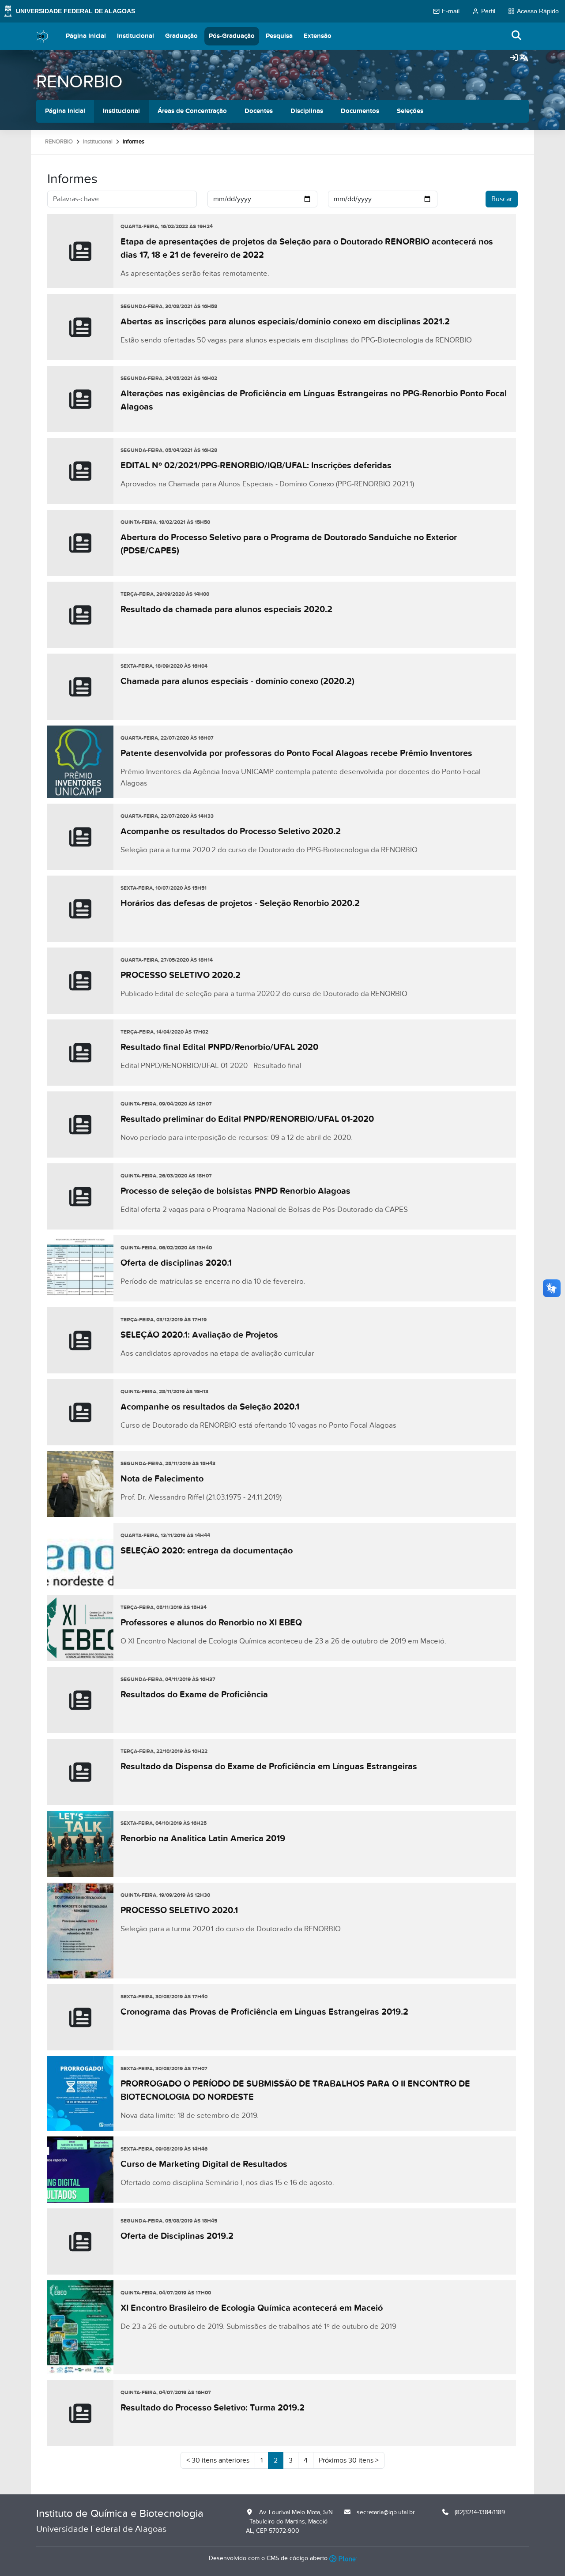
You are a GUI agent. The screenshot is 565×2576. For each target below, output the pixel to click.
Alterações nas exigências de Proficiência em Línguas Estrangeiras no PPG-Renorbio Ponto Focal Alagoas (314, 400)
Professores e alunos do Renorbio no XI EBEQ (211, 1623)
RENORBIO (79, 82)
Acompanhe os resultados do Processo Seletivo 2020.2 (231, 831)
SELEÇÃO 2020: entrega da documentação (207, 1551)
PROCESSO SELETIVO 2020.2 (181, 975)
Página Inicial (86, 36)
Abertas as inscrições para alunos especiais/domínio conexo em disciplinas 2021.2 (285, 322)
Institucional (136, 36)
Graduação (181, 36)
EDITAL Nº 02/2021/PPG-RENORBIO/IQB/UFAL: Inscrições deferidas (256, 466)
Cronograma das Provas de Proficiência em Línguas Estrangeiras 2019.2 (264, 2012)
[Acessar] (514, 58)
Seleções (410, 111)
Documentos (360, 111)
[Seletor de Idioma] (524, 58)
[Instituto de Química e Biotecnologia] (42, 36)
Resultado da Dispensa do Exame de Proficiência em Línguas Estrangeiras (269, 1767)
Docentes (259, 111)
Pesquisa (279, 36)
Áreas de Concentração (192, 111)
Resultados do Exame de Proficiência (194, 1695)
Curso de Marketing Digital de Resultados (204, 2164)
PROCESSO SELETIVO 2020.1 (179, 1910)
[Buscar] (517, 36)
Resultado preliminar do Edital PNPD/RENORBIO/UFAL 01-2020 (247, 1119)
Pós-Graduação (232, 36)
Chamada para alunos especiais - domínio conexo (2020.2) (237, 681)
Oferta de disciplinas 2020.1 (176, 1263)
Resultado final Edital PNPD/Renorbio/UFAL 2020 (219, 1047)
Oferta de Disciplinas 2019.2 (177, 2236)
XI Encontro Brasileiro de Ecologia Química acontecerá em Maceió (252, 2308)
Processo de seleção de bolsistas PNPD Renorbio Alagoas (235, 1191)
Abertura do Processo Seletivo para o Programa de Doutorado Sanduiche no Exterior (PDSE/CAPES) (289, 544)
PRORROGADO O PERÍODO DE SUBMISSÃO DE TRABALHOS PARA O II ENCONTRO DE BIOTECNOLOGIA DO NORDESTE (295, 2091)
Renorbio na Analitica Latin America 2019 (203, 1839)
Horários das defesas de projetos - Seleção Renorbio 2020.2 (240, 903)
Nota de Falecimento (162, 1479)
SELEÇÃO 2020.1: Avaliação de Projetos (199, 1335)
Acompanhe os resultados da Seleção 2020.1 (210, 1407)
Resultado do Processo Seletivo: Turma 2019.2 (213, 2408)
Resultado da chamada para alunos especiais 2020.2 (226, 609)
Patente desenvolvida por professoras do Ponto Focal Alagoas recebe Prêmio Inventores (296, 753)
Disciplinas (307, 111)
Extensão (318, 36)
